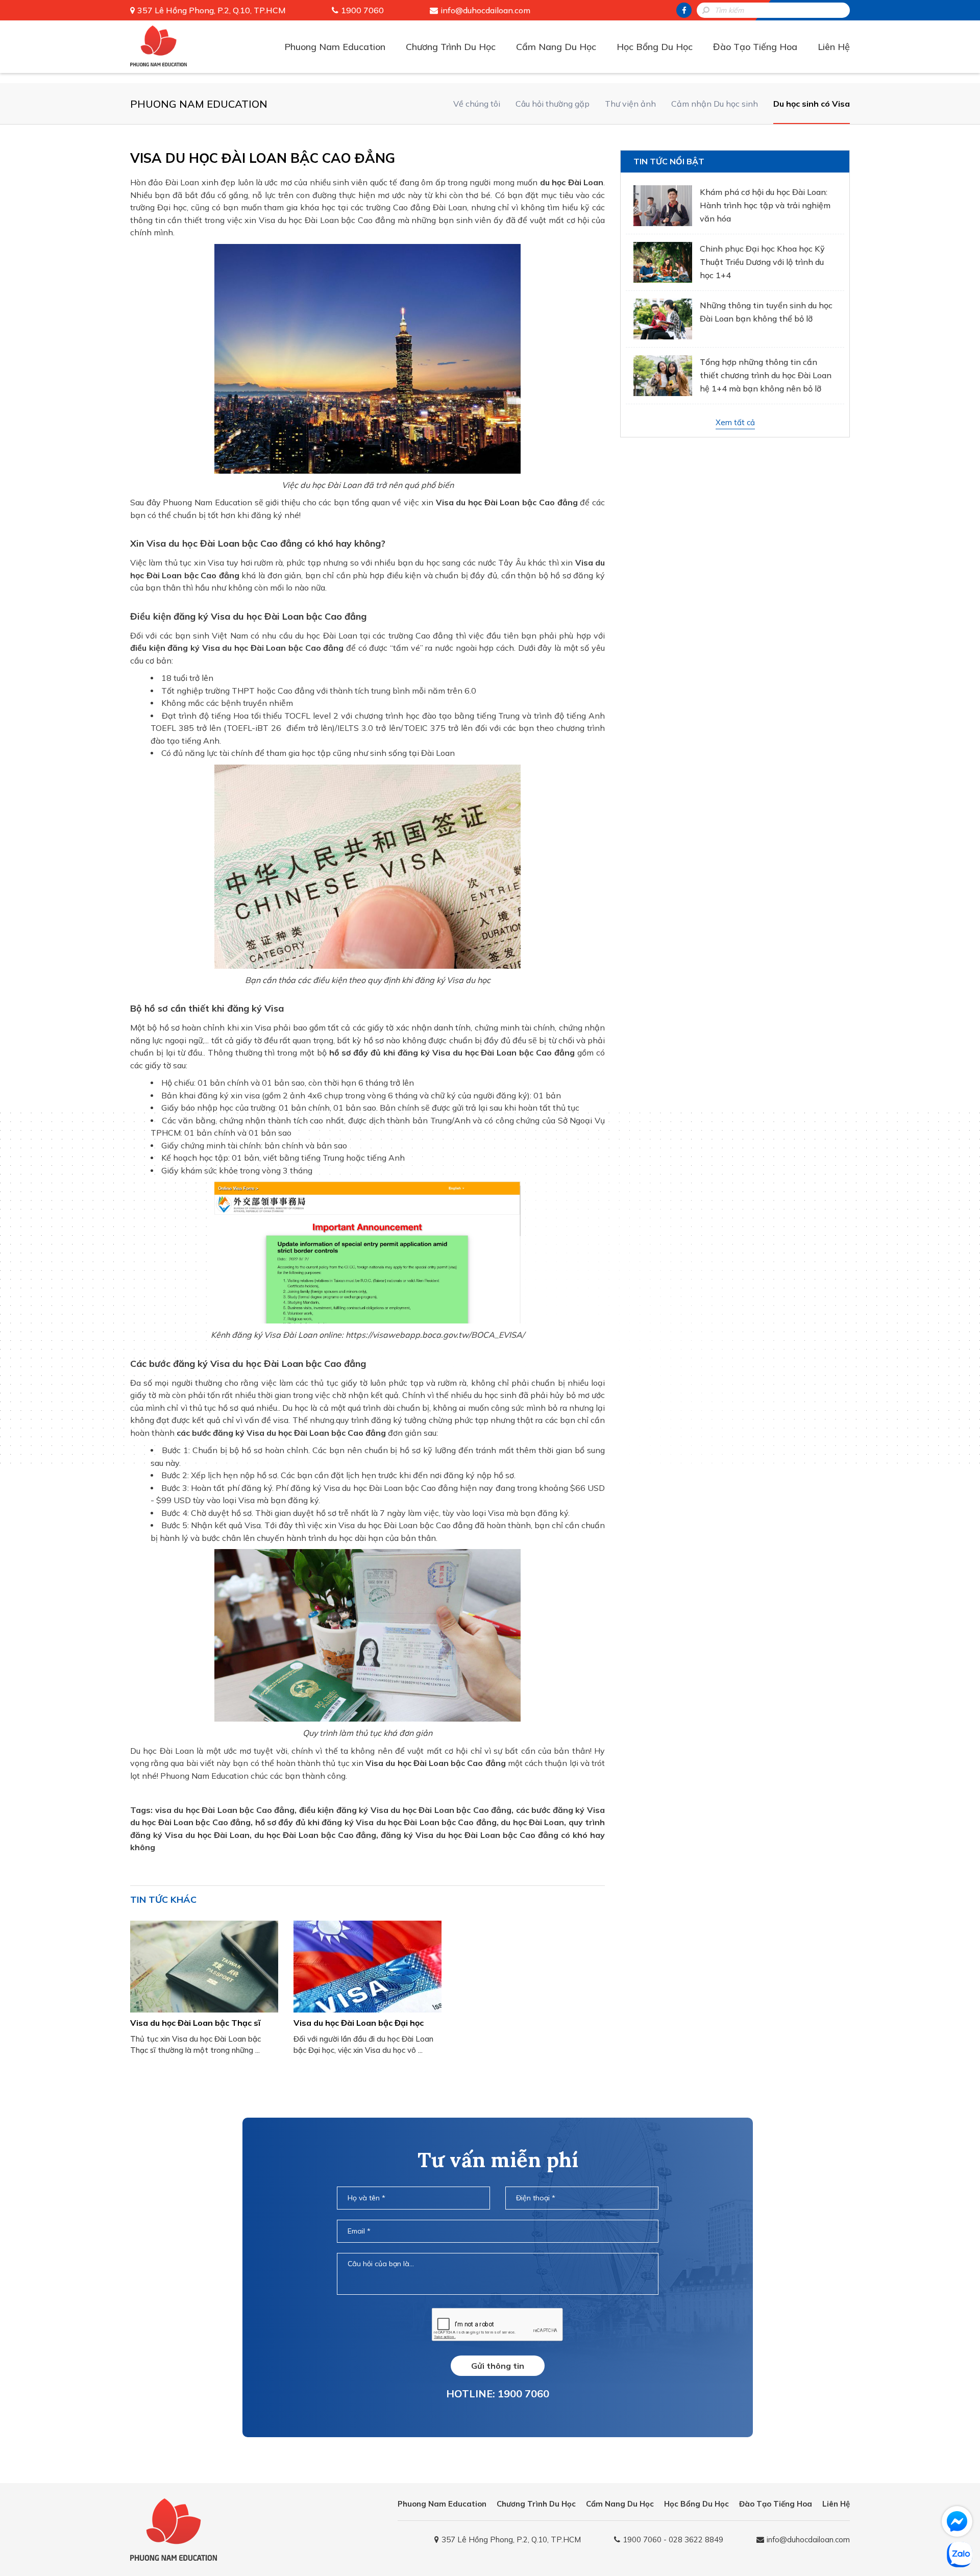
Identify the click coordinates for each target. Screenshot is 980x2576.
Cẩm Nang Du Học (556, 47)
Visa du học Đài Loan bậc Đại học (359, 2023)
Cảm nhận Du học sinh (715, 104)
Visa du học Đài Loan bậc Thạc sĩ (195, 2023)
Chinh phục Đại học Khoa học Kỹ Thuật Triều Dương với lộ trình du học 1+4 (762, 262)
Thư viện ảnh (630, 104)
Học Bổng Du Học (655, 47)
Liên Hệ (834, 47)
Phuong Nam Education (335, 47)
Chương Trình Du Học (451, 47)
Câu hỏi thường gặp (553, 104)
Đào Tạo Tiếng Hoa (755, 47)
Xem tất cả (735, 422)
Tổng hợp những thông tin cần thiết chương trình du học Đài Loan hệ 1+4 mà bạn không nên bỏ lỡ (766, 375)
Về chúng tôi (477, 104)
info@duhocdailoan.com (485, 10)
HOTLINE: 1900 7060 (498, 2394)
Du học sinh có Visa (812, 104)
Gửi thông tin (498, 2366)
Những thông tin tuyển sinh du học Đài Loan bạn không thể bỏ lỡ (766, 312)
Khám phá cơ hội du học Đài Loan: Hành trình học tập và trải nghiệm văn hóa (765, 205)
